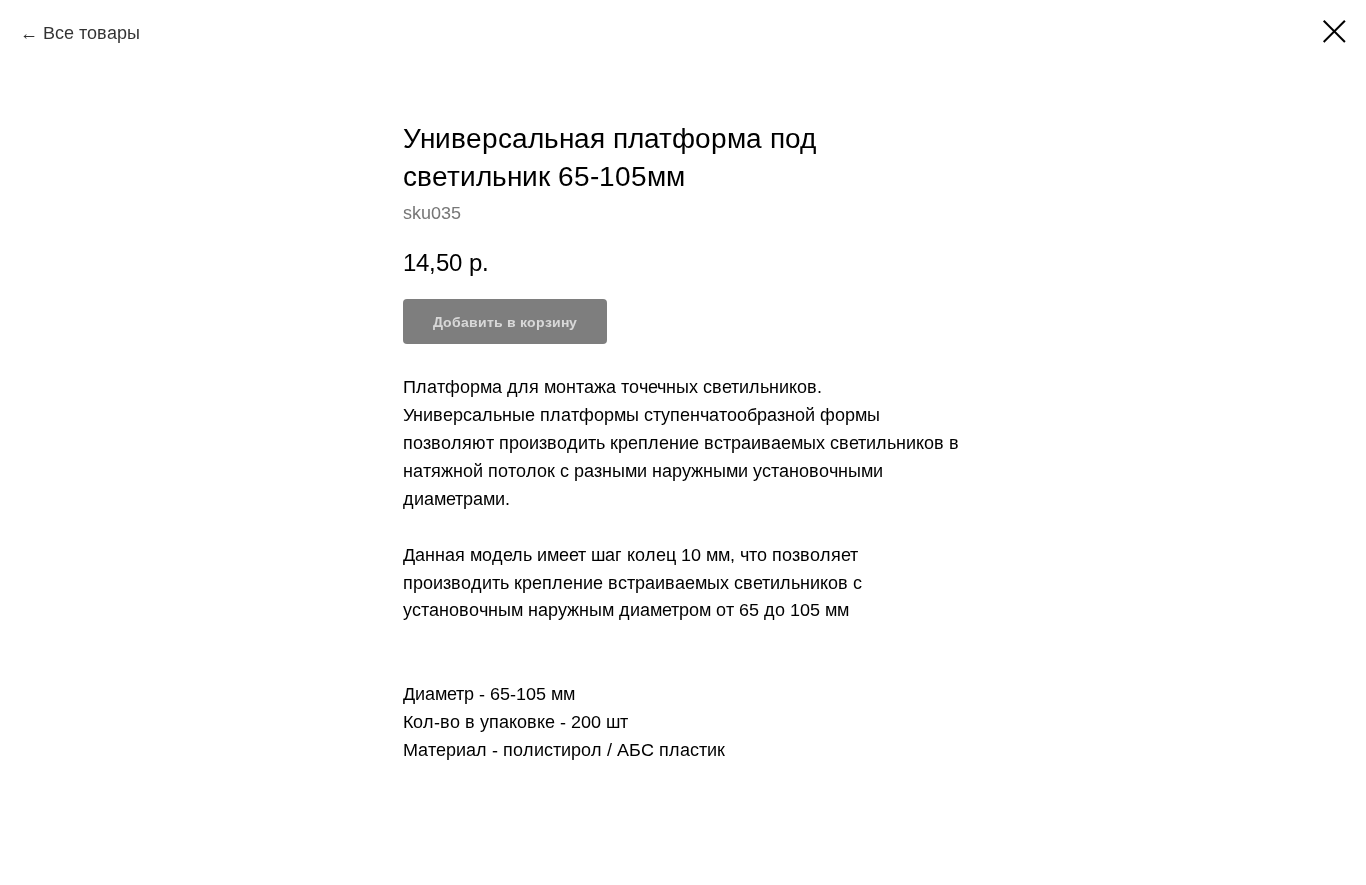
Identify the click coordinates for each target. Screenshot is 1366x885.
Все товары (91, 33)
